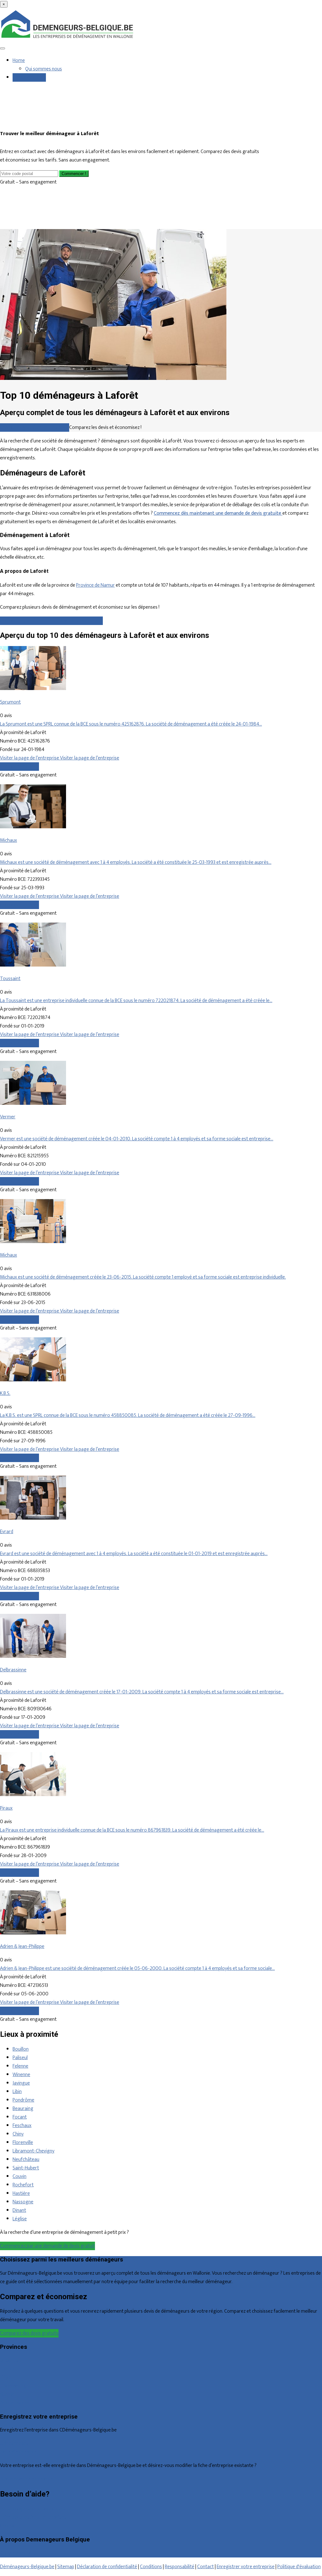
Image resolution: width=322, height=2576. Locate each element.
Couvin (19, 2176)
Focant (20, 2117)
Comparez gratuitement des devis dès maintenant (51, 621)
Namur (7, 2395)
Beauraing (23, 2109)
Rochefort (23, 2185)
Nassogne (23, 2202)
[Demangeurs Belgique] (68, 38)
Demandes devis (29, 77)
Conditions (151, 2567)
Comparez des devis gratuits (29, 2333)
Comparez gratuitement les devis (35, 428)
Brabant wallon (15, 2403)
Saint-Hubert (26, 2168)
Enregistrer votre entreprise (246, 2567)
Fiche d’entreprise (18, 2452)
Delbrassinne (13, 1670)
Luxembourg (13, 2386)
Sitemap (66, 2567)
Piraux (6, 1808)
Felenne (20, 2066)
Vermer (8, 1117)
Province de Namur (95, 585)
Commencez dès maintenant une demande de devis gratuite (218, 513)
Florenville (23, 2143)
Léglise (20, 2219)
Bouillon (21, 2049)
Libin (17, 2092)
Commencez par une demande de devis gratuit (47, 2246)
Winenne (21, 2075)
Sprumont (10, 702)
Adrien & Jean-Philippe (22, 1946)
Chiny (18, 2134)
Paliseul (20, 2058)
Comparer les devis (19, 767)
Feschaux (22, 2126)
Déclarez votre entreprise (26, 2479)
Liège (6, 2378)
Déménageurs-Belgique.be (27, 2567)
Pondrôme (23, 2100)
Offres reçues (14, 2444)
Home (19, 60)
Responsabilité (180, 2567)
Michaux (8, 840)
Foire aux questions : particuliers (33, 2509)
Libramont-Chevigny (33, 2151)
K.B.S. (5, 1393)
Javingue (21, 2083)
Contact (8, 2526)
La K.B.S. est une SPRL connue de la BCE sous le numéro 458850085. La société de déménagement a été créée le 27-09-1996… (128, 1415)
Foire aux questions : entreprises (33, 2517)
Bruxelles (9, 2361)
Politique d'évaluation (299, 2567)
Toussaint (10, 979)
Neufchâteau (26, 2159)
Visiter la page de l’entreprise (30, 758)
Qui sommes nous (44, 69)
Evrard (7, 1532)
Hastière (21, 2193)
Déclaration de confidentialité (107, 2567)
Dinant (19, 2210)
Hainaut (8, 2369)
